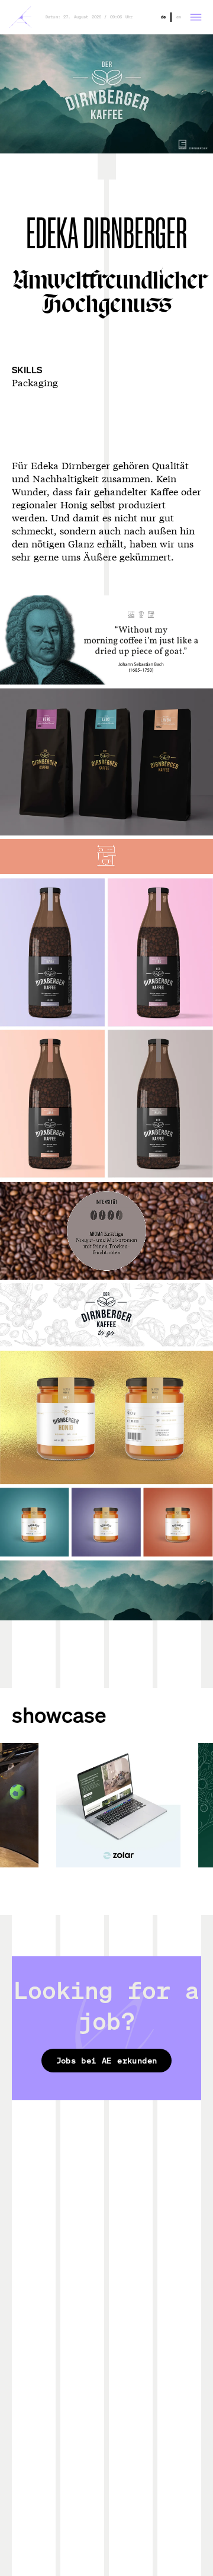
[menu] (196, 17)
